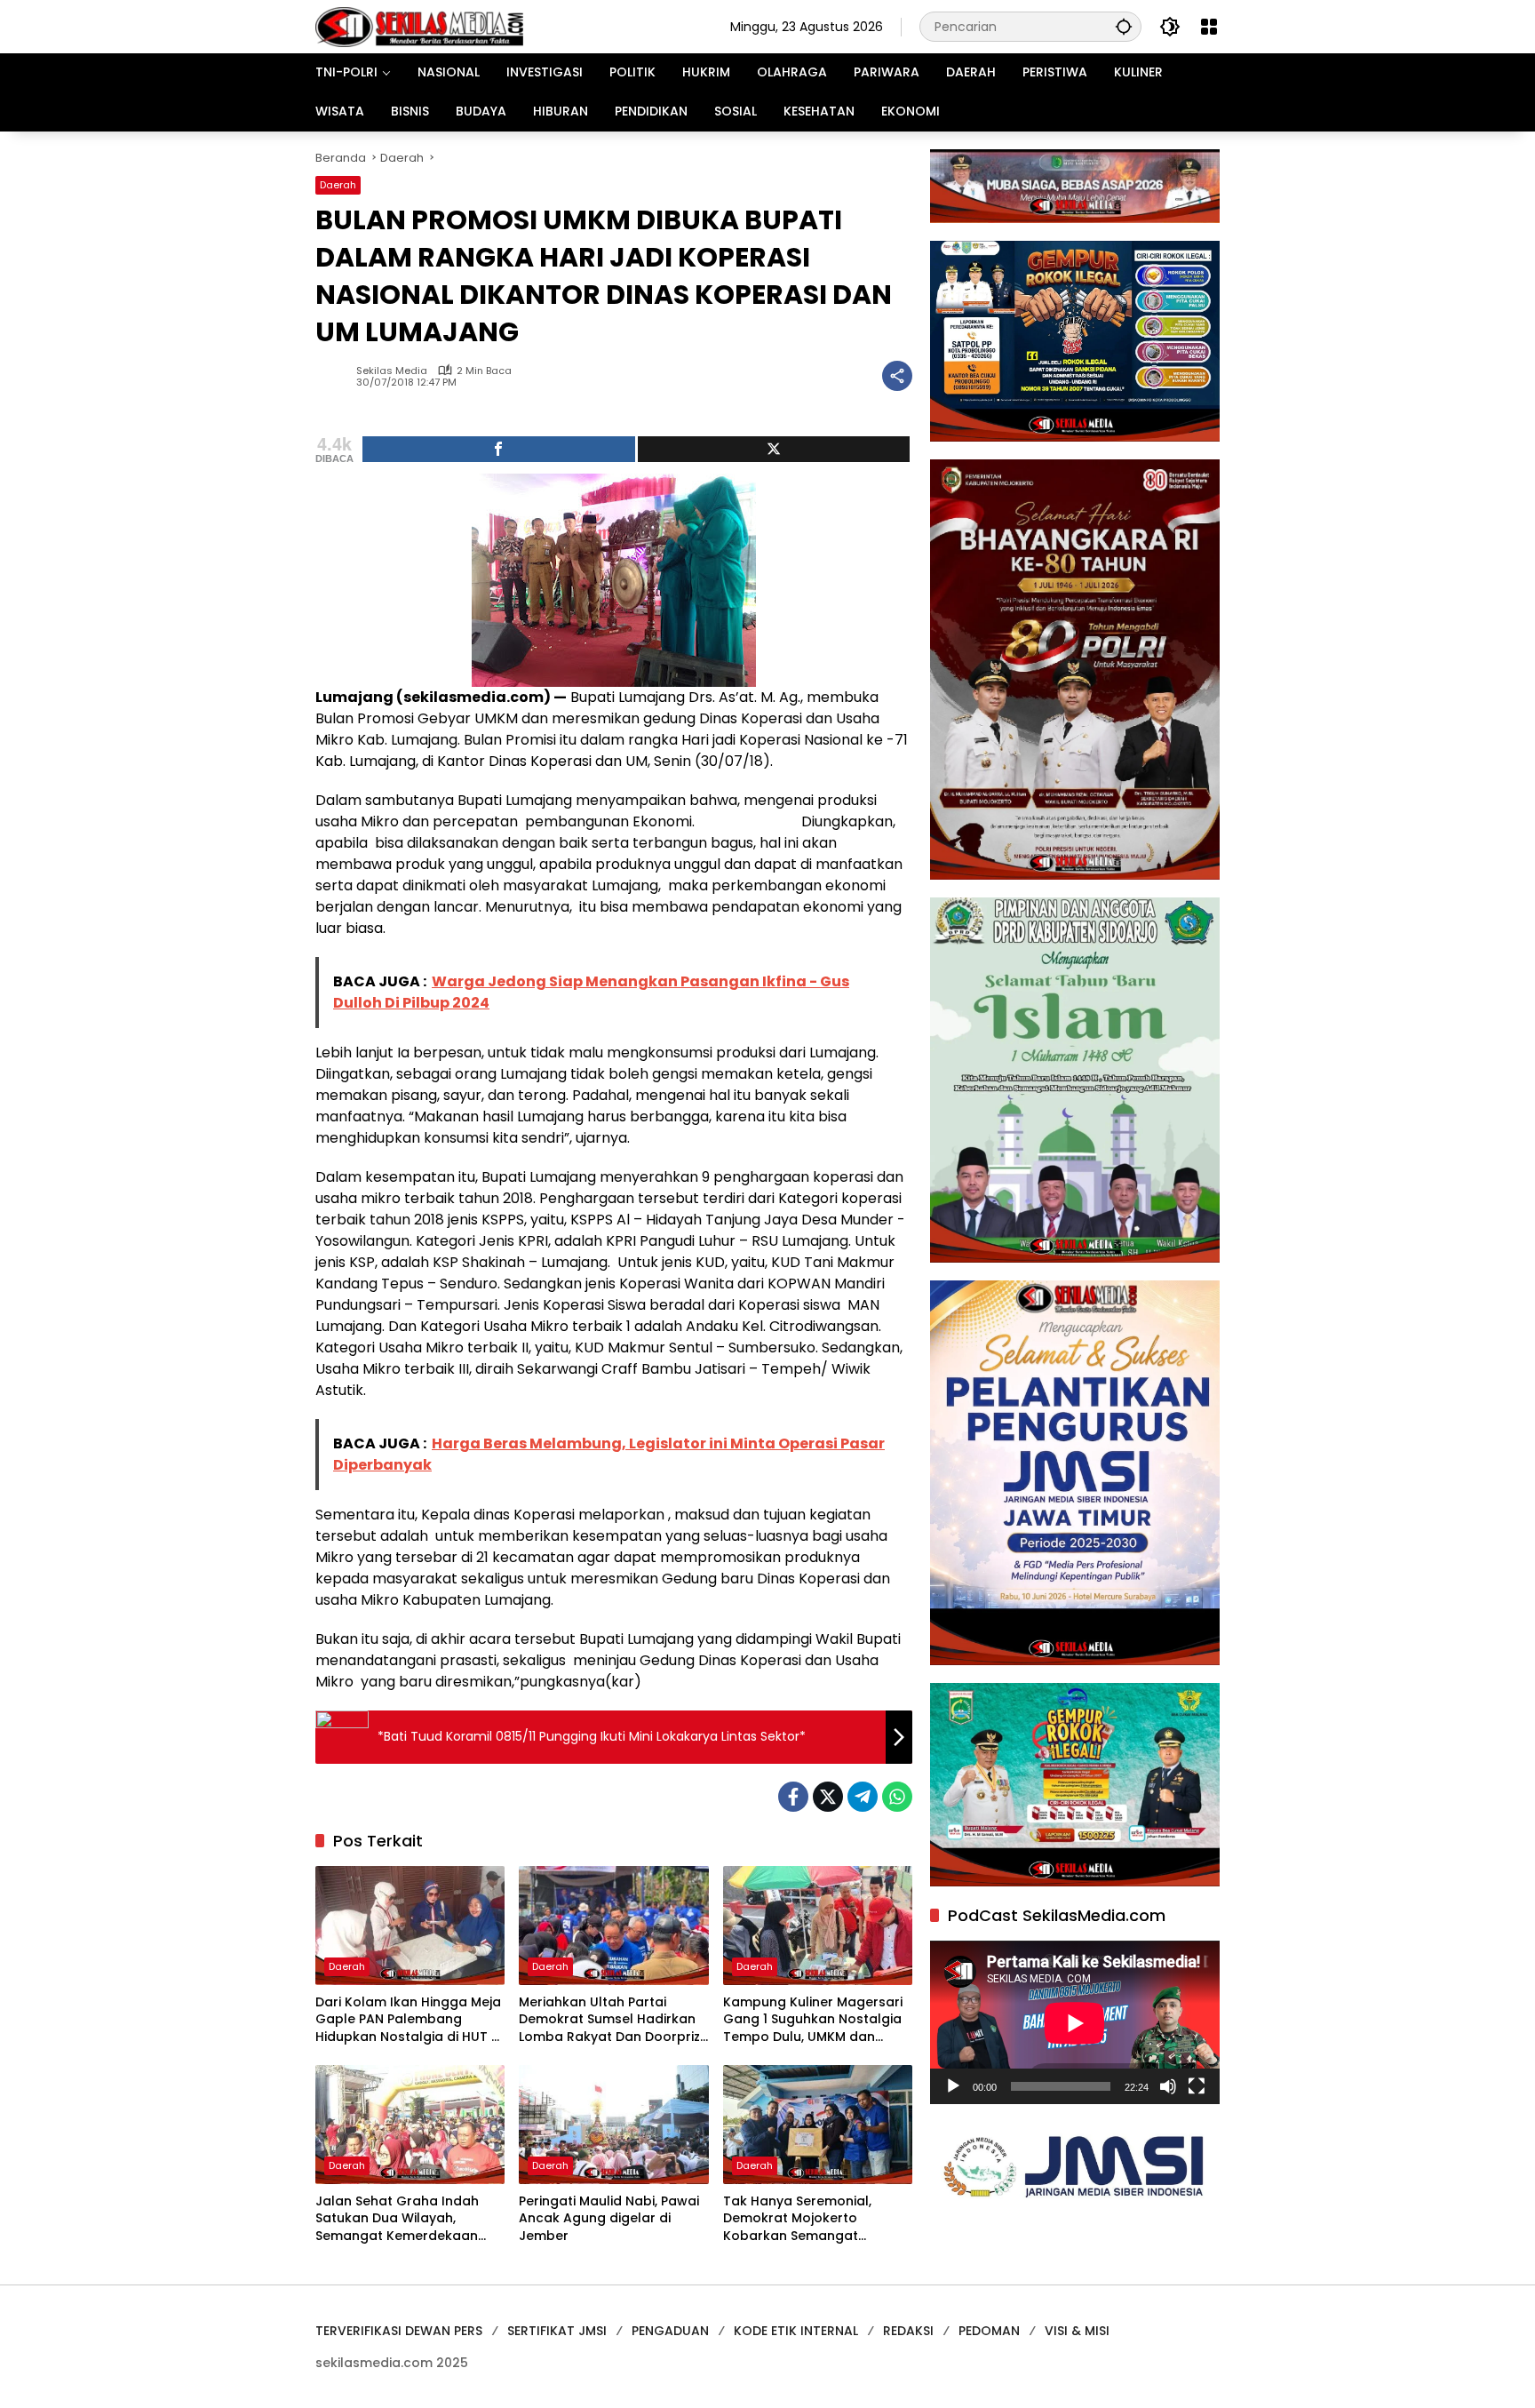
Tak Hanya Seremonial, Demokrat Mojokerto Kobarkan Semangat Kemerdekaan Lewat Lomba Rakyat (814, 2219)
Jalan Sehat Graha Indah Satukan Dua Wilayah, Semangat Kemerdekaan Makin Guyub (397, 2219)
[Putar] (953, 2086)
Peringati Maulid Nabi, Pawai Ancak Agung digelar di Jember (609, 2219)
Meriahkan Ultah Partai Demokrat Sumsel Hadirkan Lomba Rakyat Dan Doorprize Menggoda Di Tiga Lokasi (613, 2020)
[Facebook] (793, 1797)
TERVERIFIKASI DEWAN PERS (399, 2331)
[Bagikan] (897, 376)
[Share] (499, 449)
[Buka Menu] (1209, 27)
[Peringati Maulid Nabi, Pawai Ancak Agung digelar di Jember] (613, 2125)
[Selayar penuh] (1197, 2086)
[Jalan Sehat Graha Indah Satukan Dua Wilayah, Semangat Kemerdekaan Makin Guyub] (410, 2125)
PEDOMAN (989, 2331)
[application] (1075, 2023)
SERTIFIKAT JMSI (557, 2331)
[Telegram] (863, 1797)
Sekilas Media (392, 371)
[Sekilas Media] (419, 26)
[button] (1124, 26)
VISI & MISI (1077, 2331)
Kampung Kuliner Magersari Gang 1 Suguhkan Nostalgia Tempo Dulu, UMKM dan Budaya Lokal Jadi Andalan (813, 2020)
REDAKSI (908, 2331)
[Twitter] (828, 1797)
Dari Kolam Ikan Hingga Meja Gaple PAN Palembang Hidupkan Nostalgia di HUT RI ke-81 (409, 2020)
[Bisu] (1168, 2086)
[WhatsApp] (897, 1797)
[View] (774, 449)
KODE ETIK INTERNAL (796, 2331)
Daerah (338, 185)
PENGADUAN (670, 2331)
